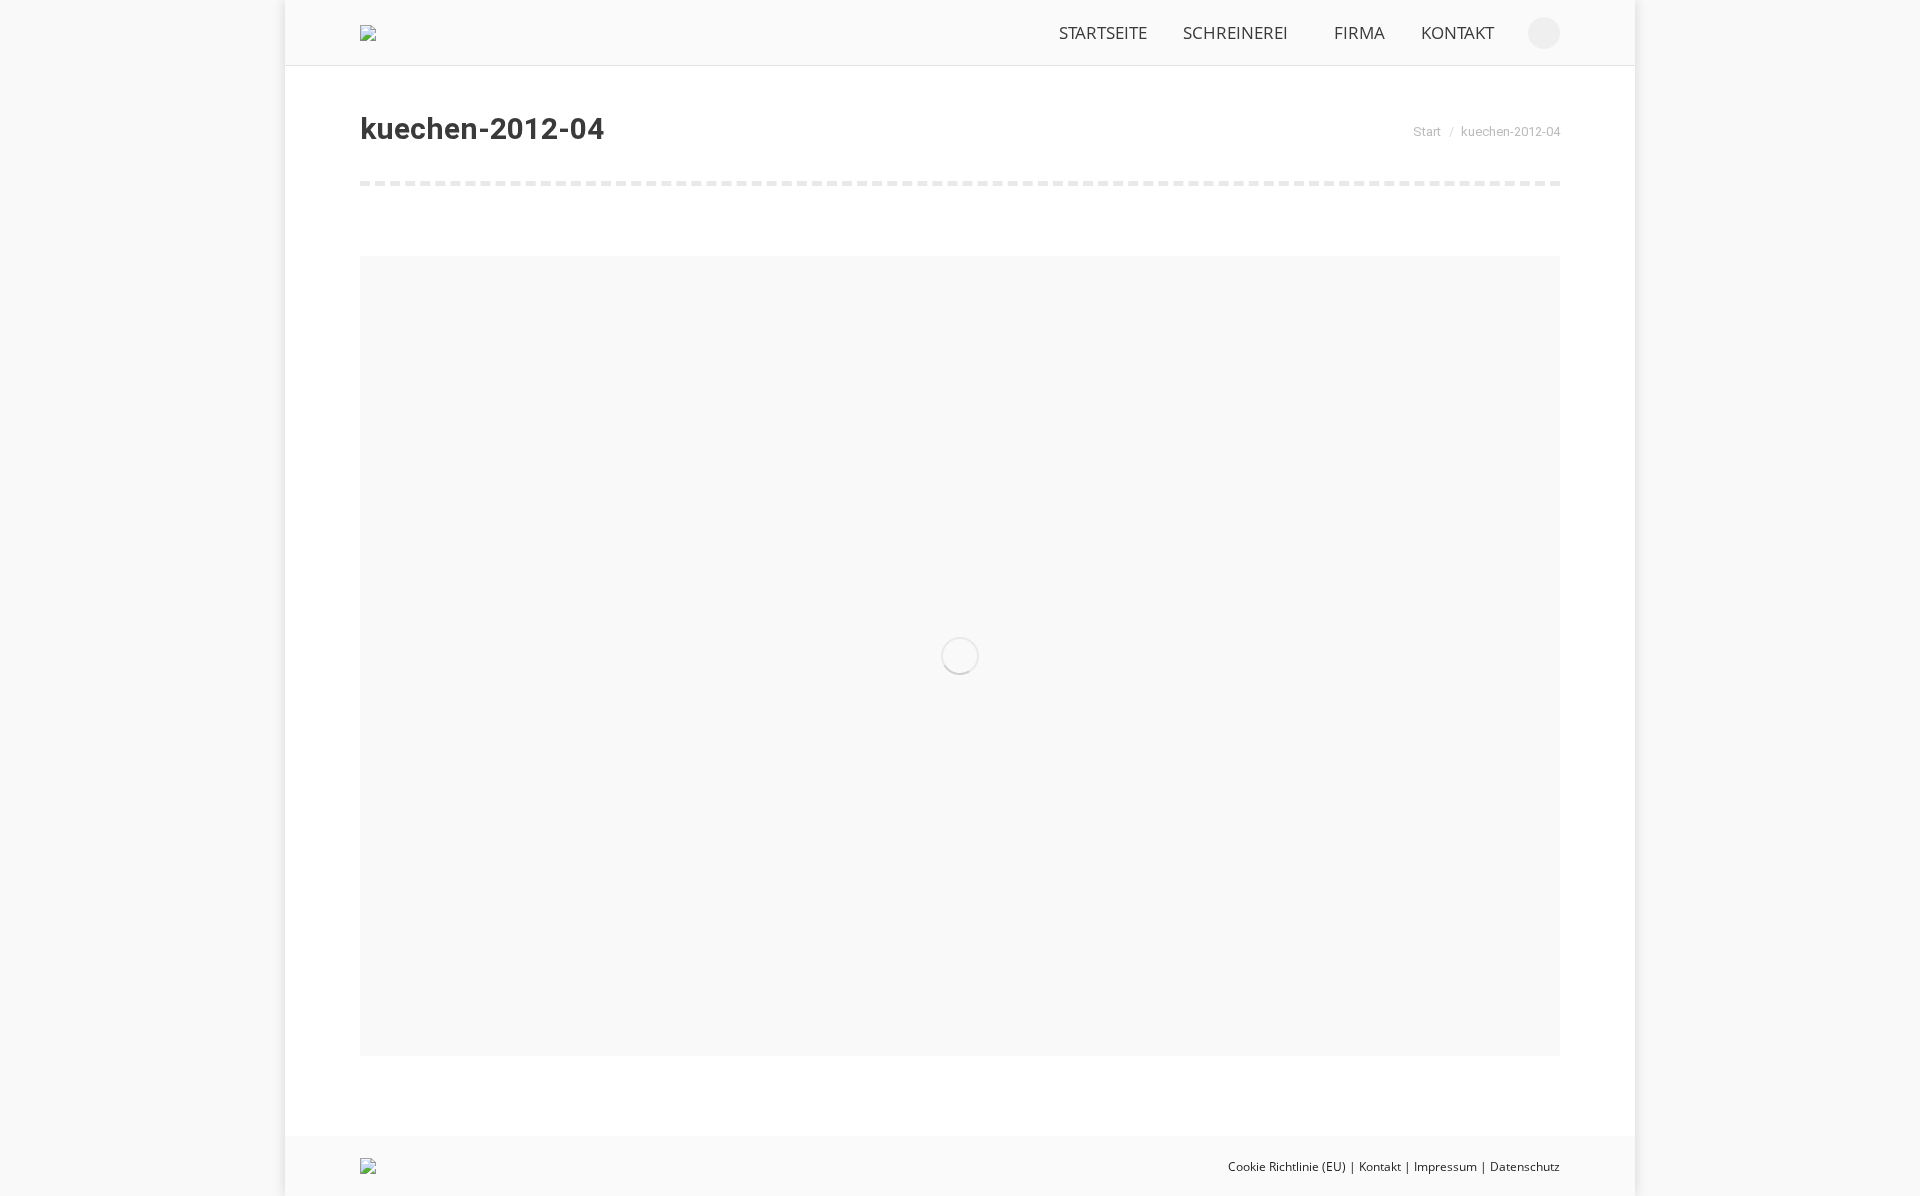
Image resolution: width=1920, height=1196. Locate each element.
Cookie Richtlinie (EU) (1287, 1166)
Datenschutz (1525, 1166)
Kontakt (1380, 1166)
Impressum (1445, 1166)
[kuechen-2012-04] (960, 656)
